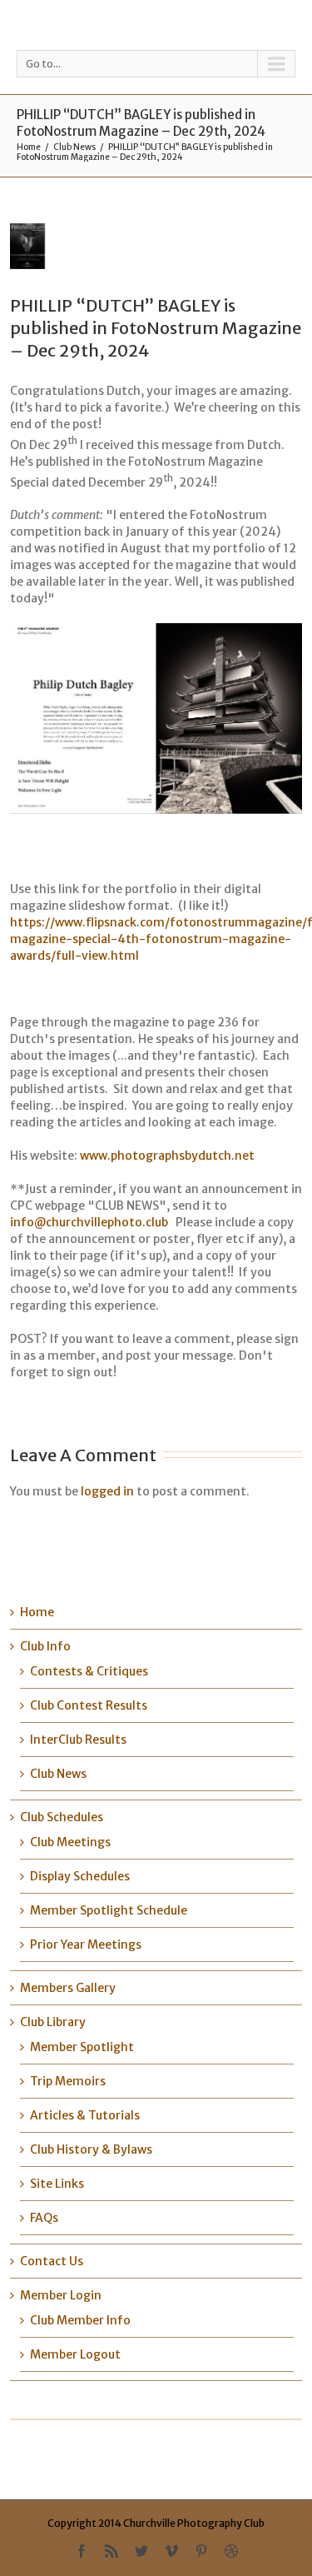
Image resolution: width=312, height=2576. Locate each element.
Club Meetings (70, 1842)
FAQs (44, 2218)
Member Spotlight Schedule (109, 1910)
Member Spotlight (82, 2047)
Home (29, 147)
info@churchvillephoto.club (89, 1222)
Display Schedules (80, 1876)
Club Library (53, 2022)
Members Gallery (68, 1988)
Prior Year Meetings (86, 1944)
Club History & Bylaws (91, 2149)
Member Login (61, 2295)
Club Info (45, 1646)
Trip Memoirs (68, 2081)
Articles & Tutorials (85, 2115)
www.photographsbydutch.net (167, 1156)
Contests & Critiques (89, 1671)
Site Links (57, 2184)
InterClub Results (78, 1740)
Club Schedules (62, 1817)
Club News (74, 147)
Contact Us (52, 2261)
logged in (107, 1491)
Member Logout (75, 2354)
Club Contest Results (89, 1705)
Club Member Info (80, 2320)
